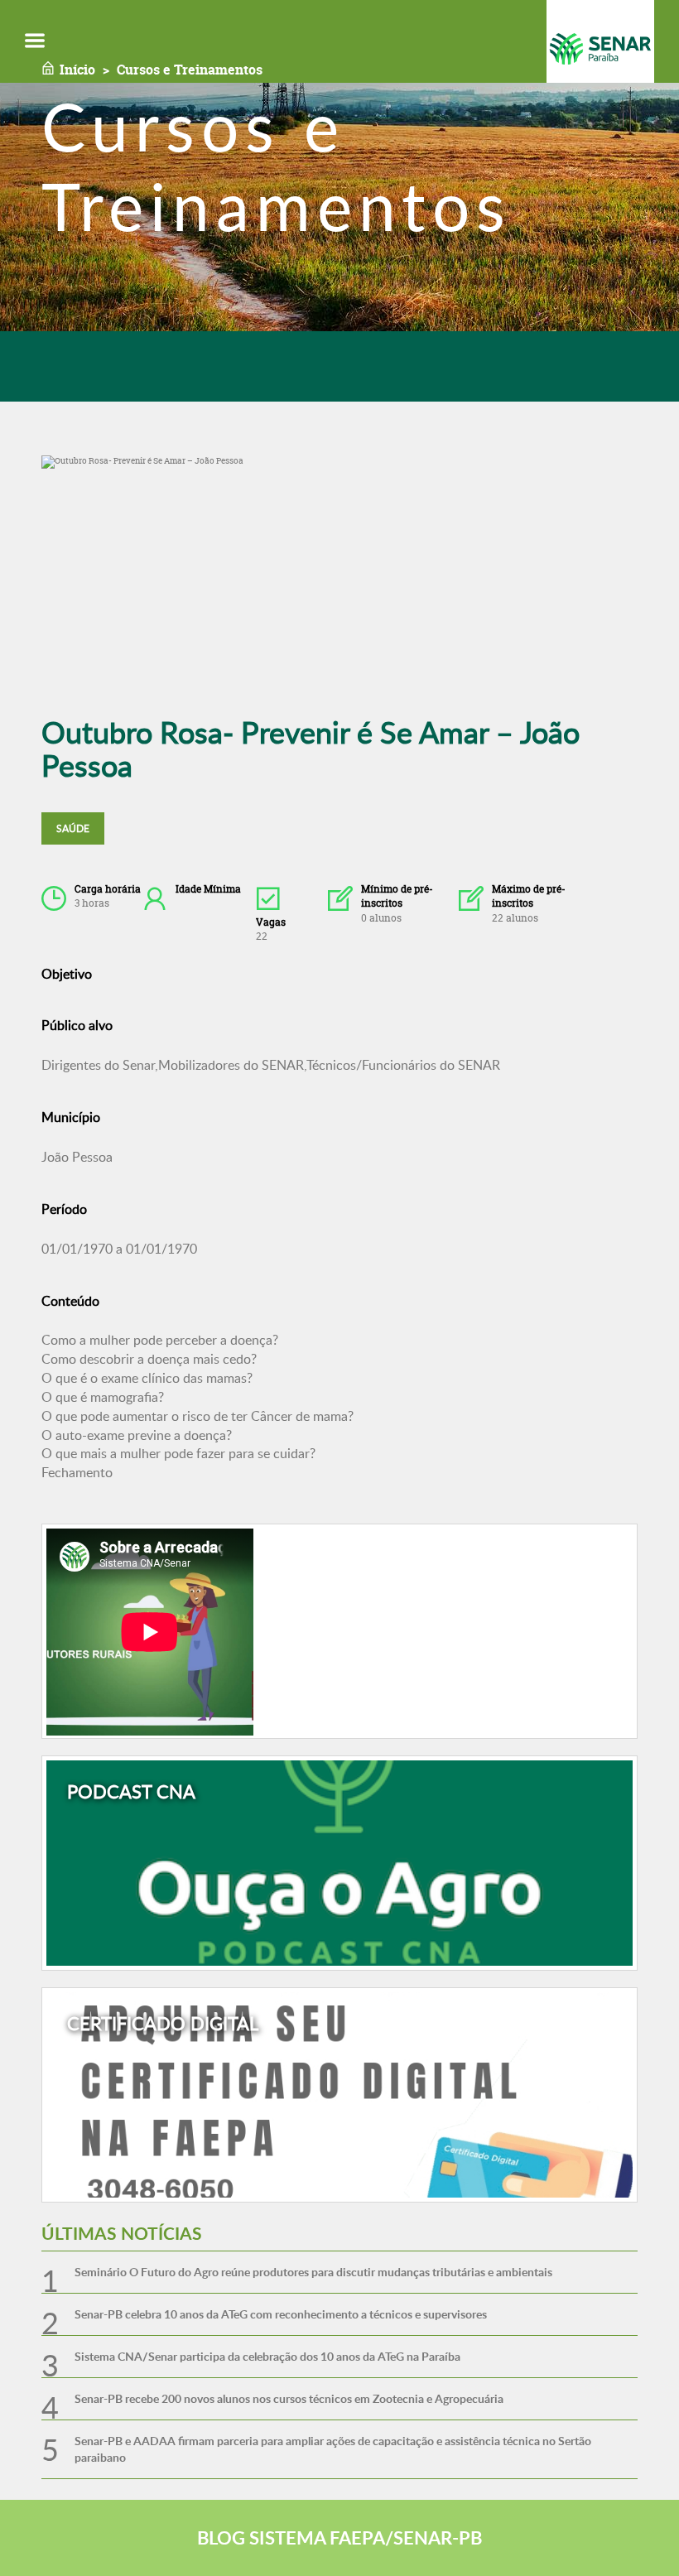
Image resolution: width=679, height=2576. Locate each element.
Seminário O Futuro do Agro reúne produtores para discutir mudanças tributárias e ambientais (313, 2272)
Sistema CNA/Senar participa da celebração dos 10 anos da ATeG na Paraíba (267, 2356)
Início (77, 70)
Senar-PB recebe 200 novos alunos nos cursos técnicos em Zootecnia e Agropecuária (289, 2398)
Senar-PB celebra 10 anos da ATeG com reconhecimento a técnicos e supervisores (281, 2314)
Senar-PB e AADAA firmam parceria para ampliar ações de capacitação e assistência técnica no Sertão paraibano (333, 2449)
